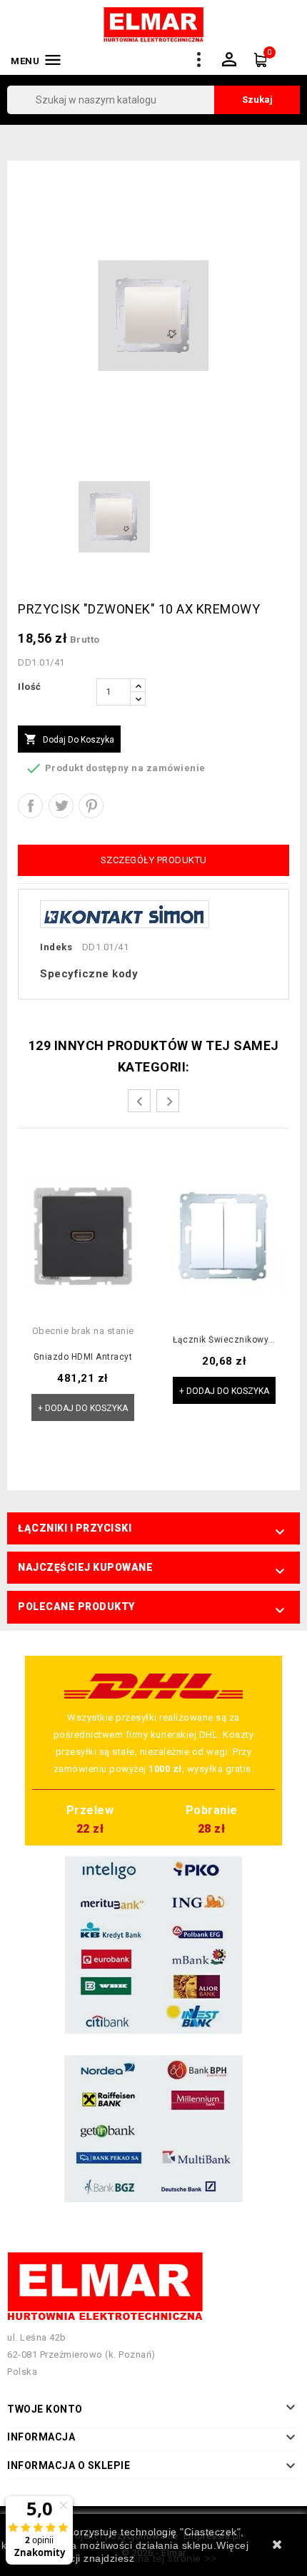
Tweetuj (61, 806)
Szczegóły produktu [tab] (154, 860)
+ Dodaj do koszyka (83, 1408)
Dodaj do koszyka (69, 739)
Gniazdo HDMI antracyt (83, 1357)
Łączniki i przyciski (75, 1528)
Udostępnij (30, 806)
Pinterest (91, 806)
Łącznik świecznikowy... (224, 1340)
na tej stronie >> (177, 2558)
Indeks (56, 947)
